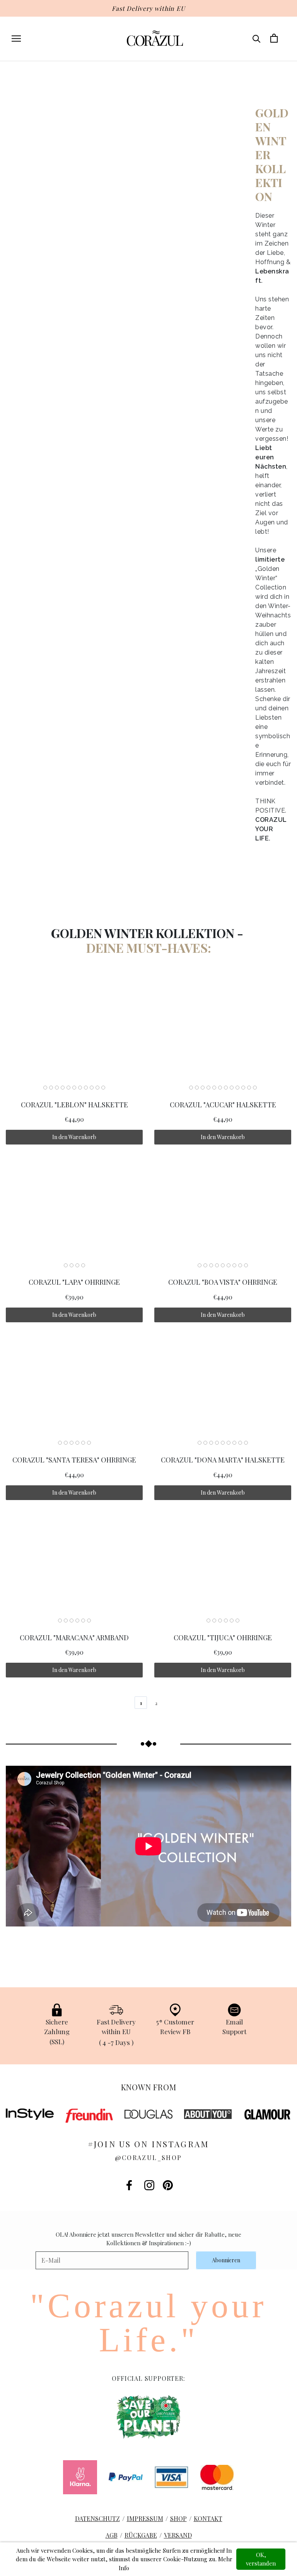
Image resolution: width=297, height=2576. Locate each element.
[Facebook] (129, 2185)
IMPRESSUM (145, 2518)
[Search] (257, 38)
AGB (112, 2535)
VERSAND (178, 2535)
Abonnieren (226, 2260)
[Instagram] (149, 2185)
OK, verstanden (261, 2559)
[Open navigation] (16, 38)
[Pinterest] (168, 2185)
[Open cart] (274, 38)
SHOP (178, 2518)
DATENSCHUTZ (97, 2518)
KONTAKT (208, 2518)
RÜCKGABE (141, 2535)
